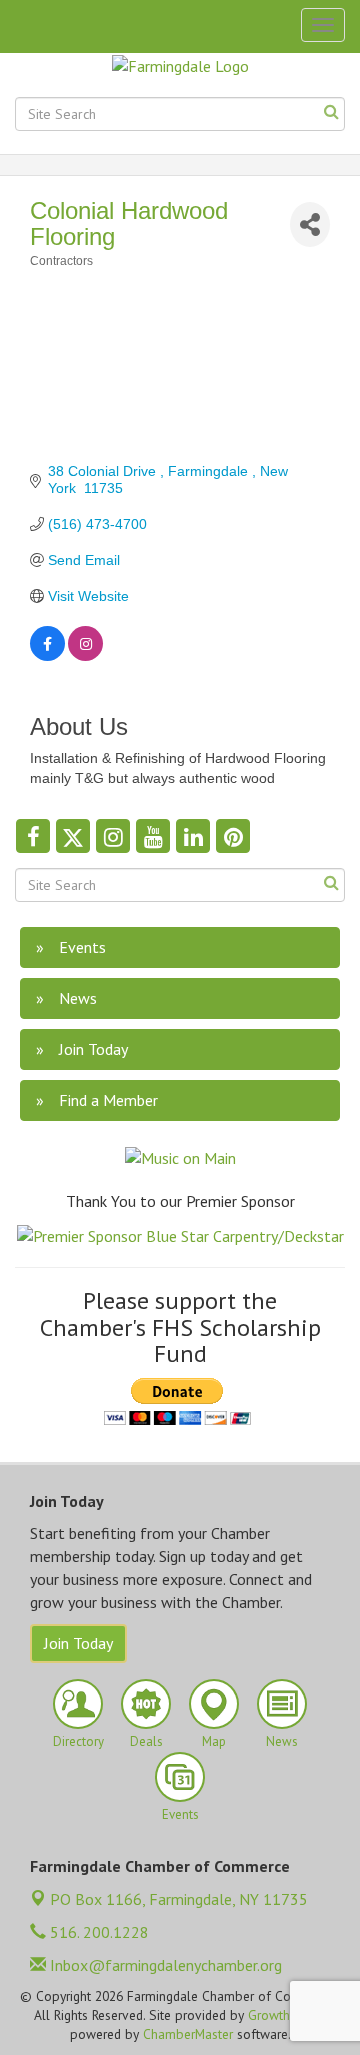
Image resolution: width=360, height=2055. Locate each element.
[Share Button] (310, 224)
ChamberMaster (188, 2034)
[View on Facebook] (47, 656)
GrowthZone (283, 2015)
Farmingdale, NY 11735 (179, 1899)
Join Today (78, 1643)
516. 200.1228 (97, 1932)
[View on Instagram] (85, 656)
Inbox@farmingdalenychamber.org (164, 1965)
